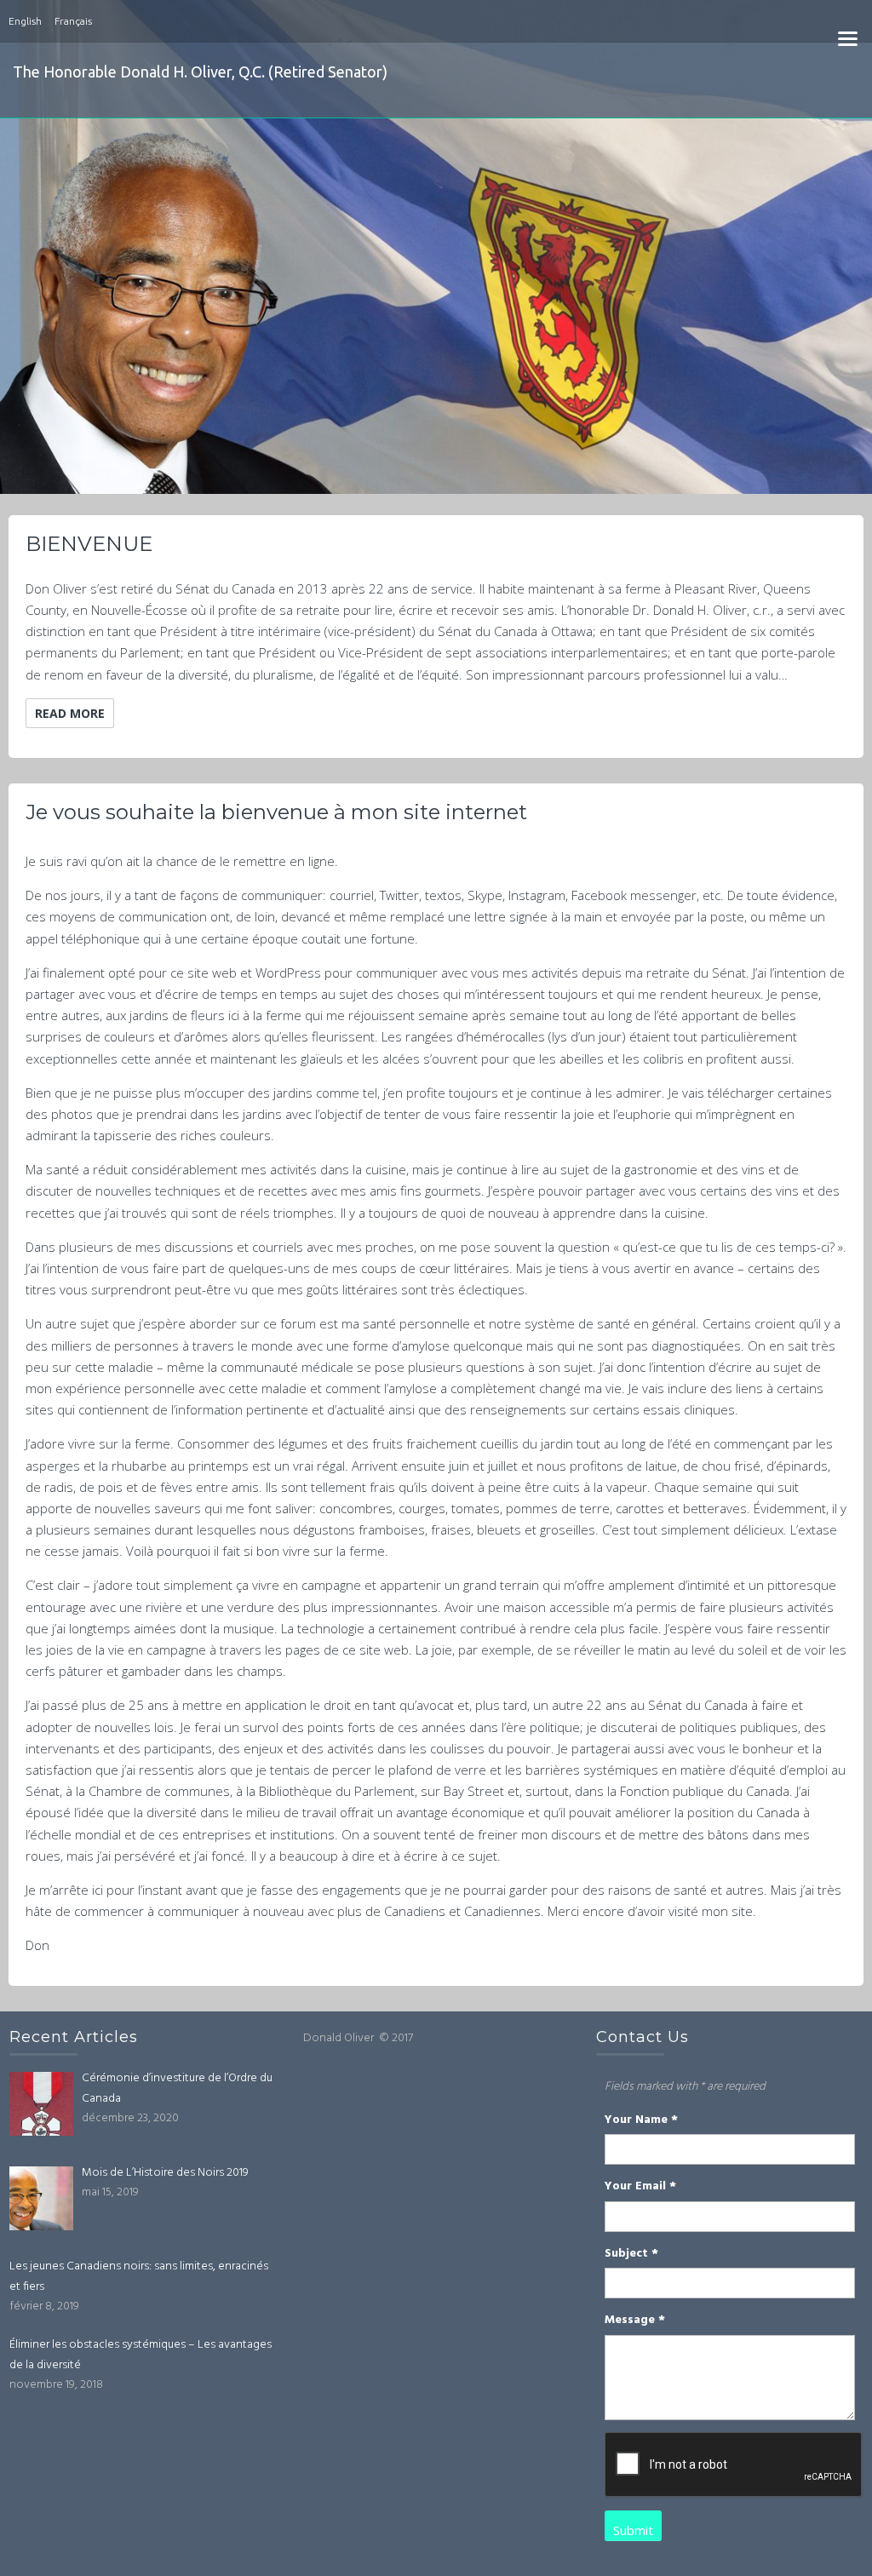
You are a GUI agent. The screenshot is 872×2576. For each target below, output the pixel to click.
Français (73, 21)
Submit (633, 2530)
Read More (70, 713)
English (25, 21)
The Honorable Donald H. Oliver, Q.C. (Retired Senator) (200, 72)
